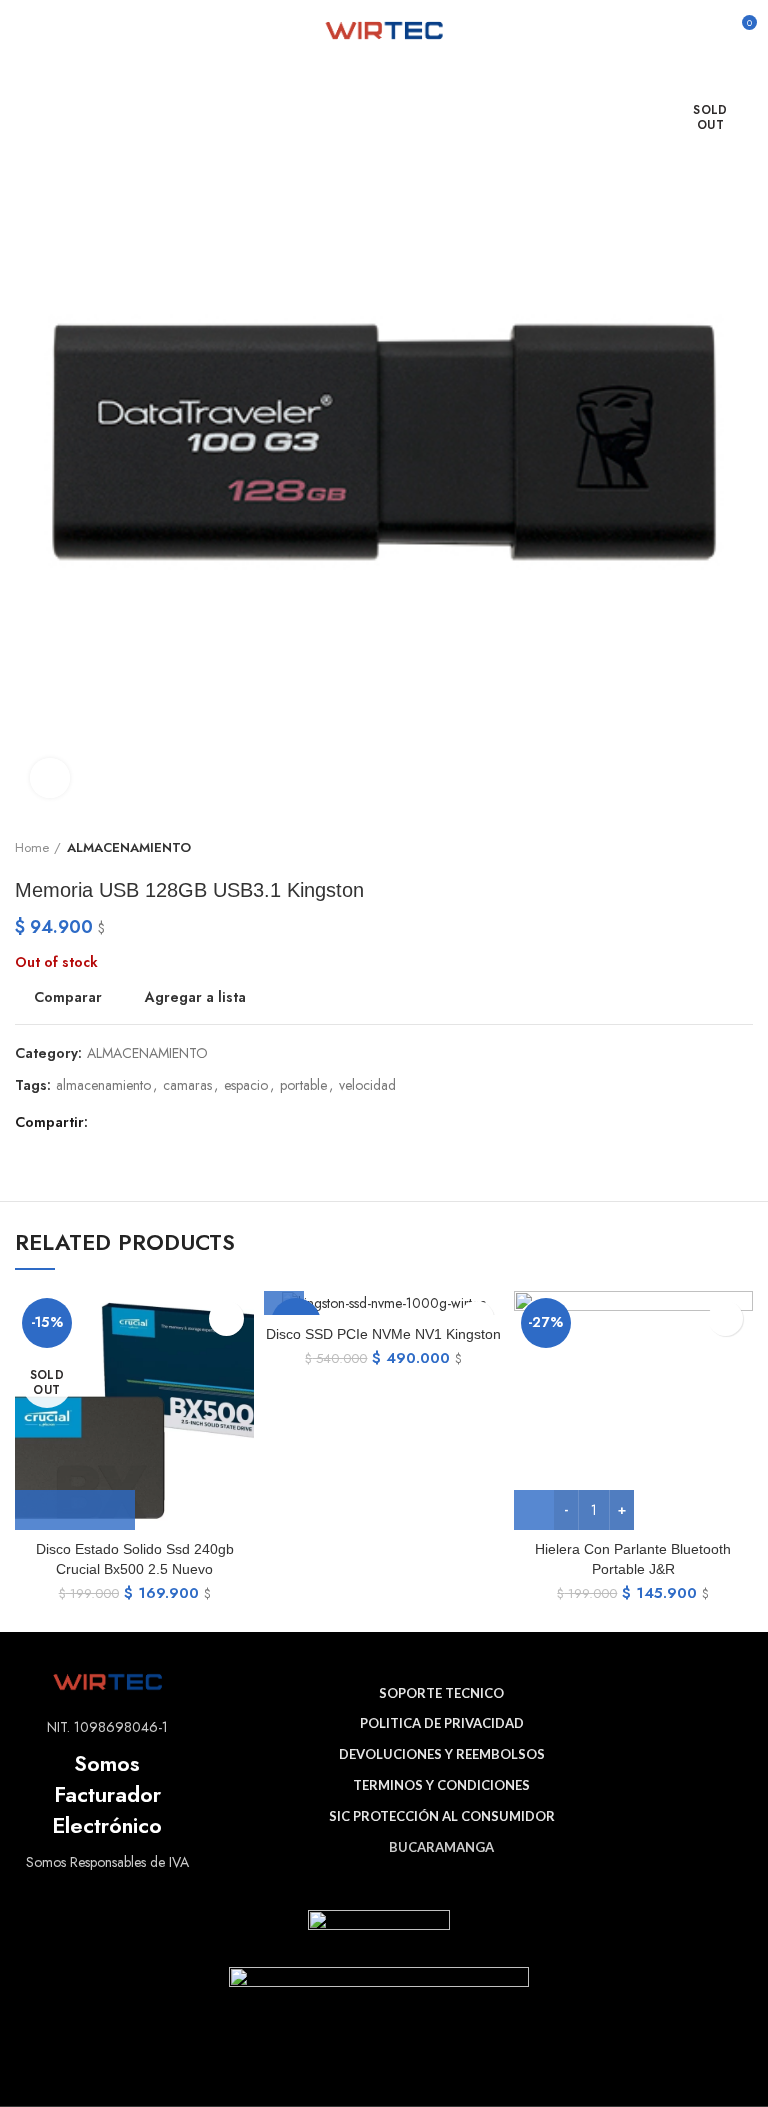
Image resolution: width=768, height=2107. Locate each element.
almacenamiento (103, 1085)
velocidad (367, 1085)
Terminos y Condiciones (441, 1785)
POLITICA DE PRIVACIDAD (442, 1723)
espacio (246, 1085)
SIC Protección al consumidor (442, 1816)
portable (303, 1085)
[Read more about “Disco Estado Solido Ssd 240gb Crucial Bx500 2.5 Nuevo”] (75, 1510)
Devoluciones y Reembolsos (442, 1754)
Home (32, 848)
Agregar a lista (195, 997)
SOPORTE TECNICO (441, 1693)
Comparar (68, 997)
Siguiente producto (743, 848)
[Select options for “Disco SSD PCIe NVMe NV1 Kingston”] (284, 1295)
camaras (187, 1085)
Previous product (703, 848)
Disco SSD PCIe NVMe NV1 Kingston (383, 1334)
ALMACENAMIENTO (129, 848)
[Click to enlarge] (50, 778)
